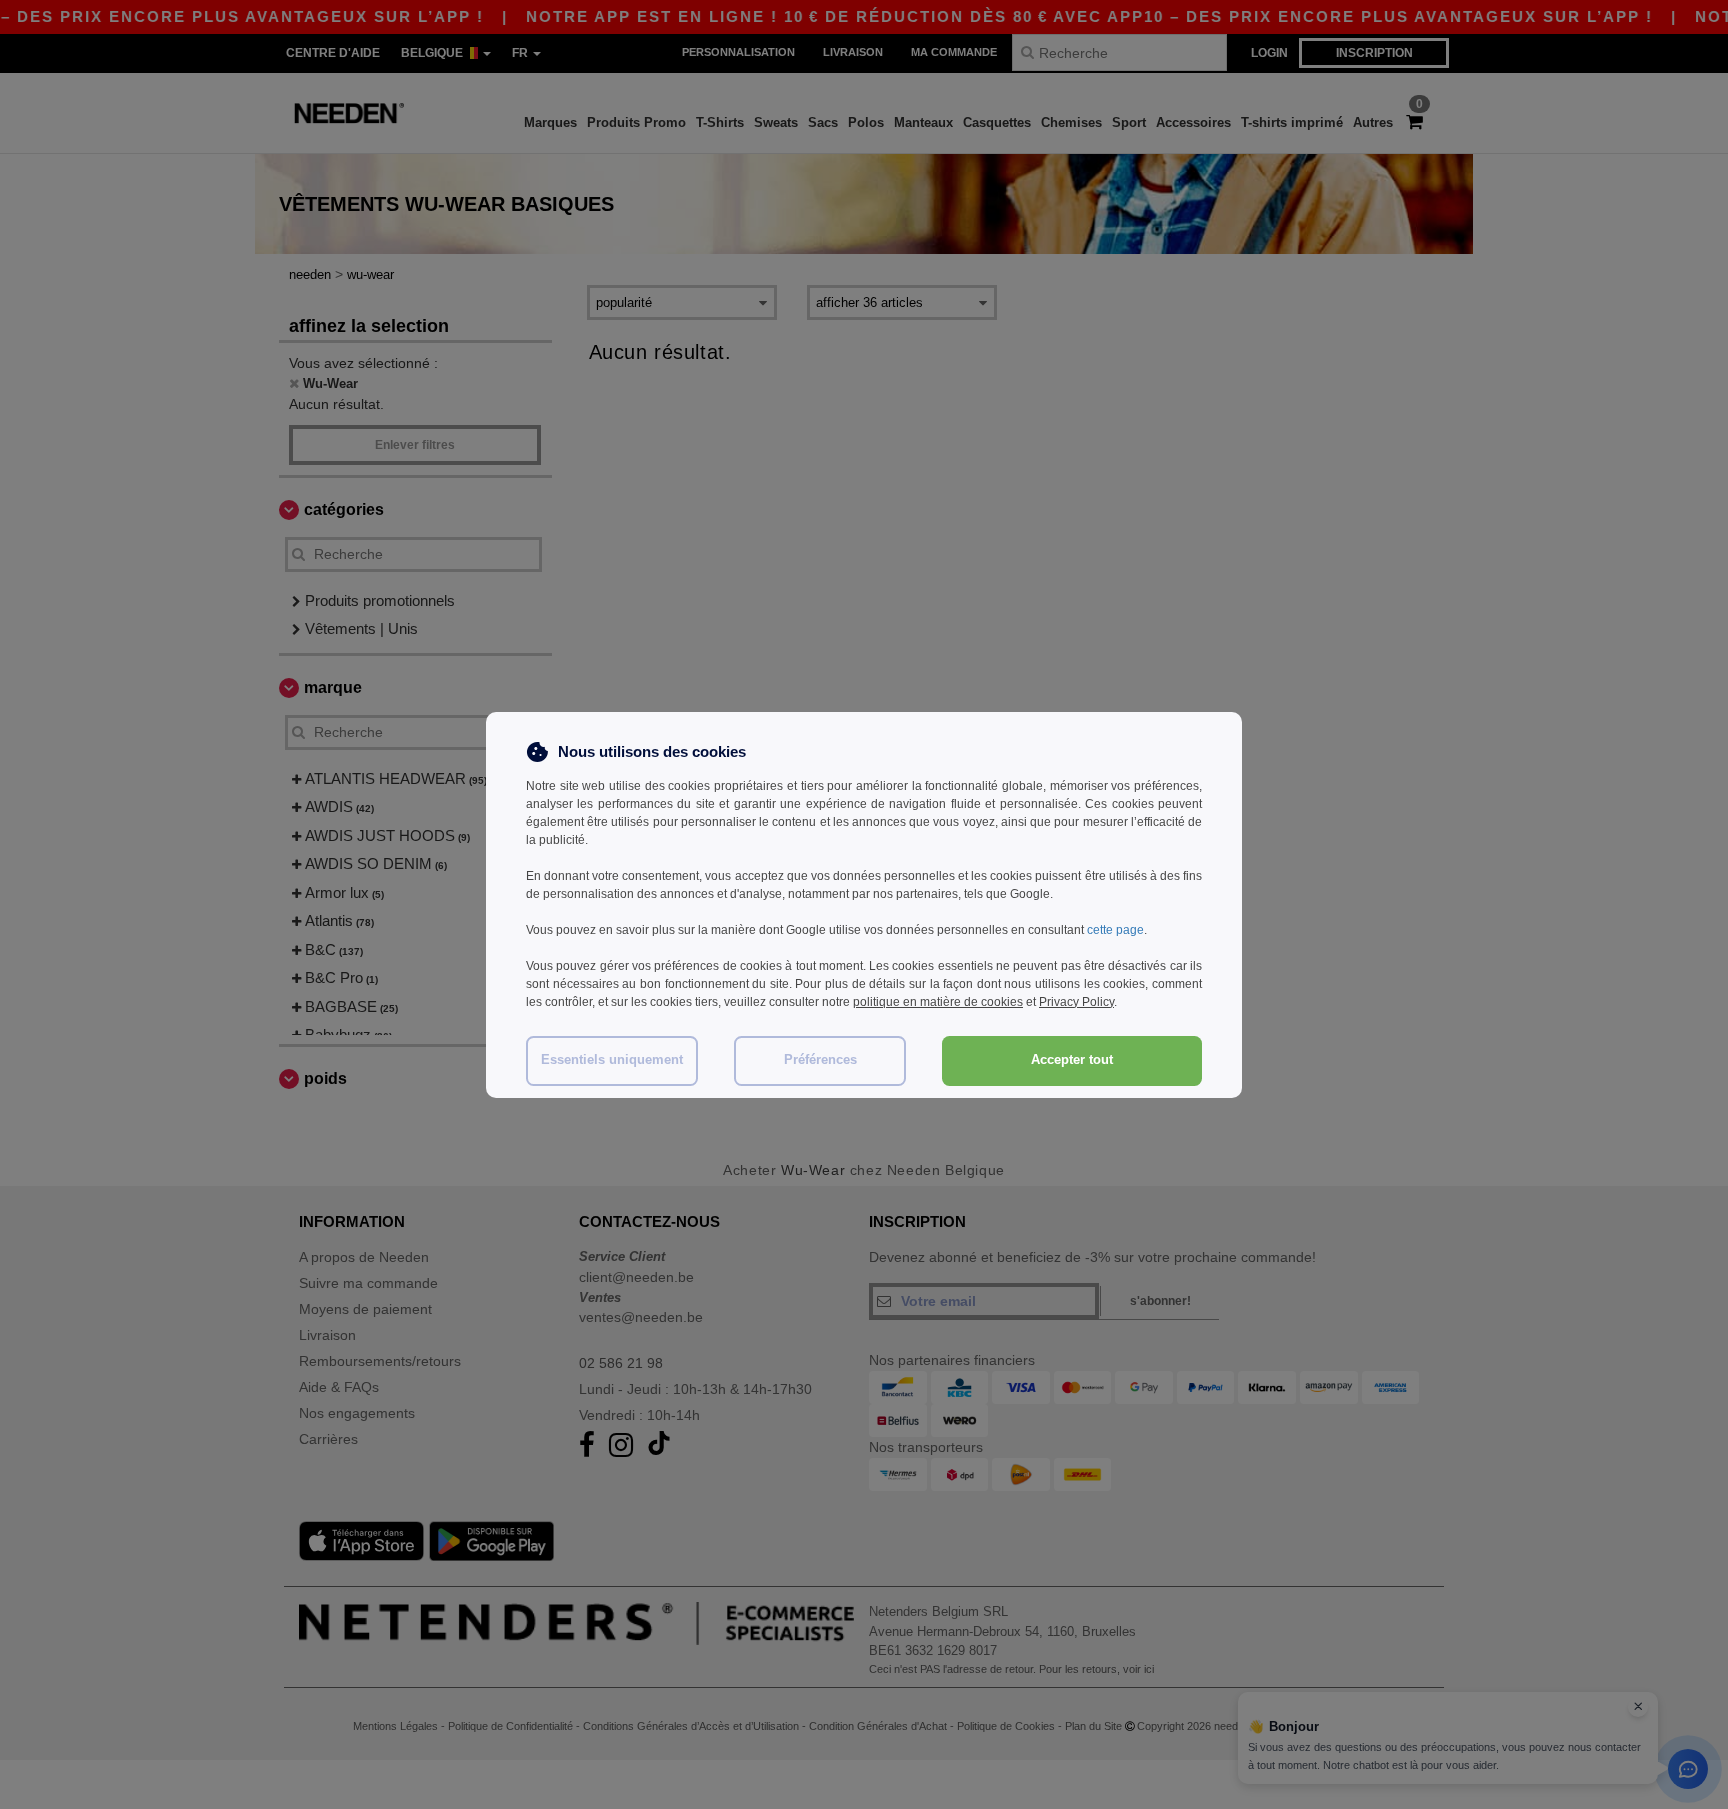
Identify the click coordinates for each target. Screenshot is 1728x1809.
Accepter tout (1072, 1060)
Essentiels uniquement (612, 1060)
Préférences (820, 1060)
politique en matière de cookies (938, 1002)
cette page (1115, 930)
